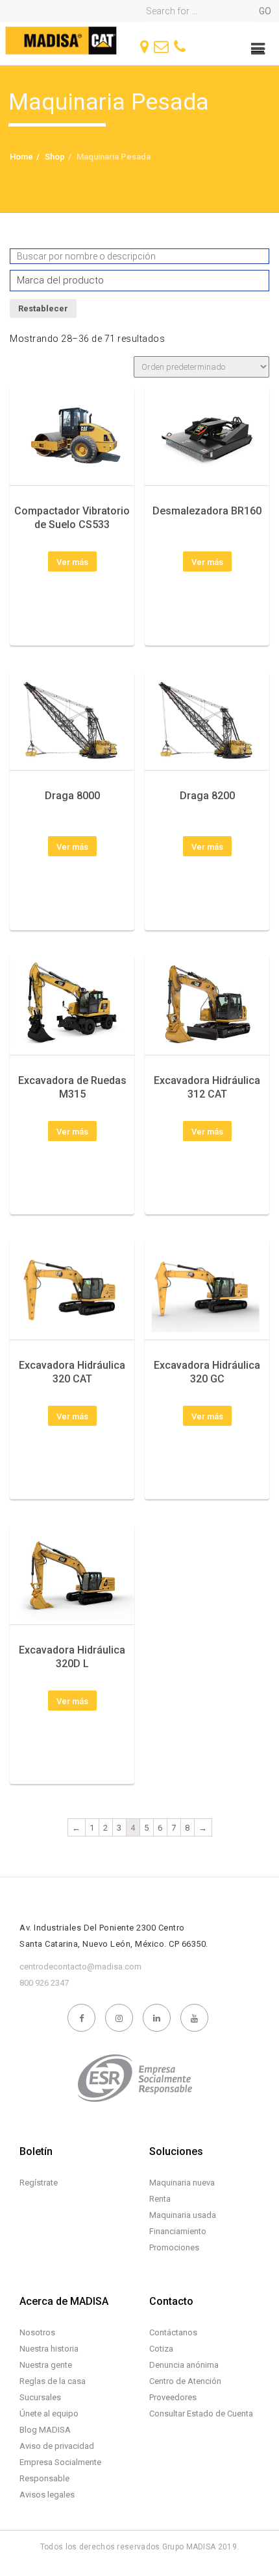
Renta (160, 2199)
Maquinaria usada (183, 2215)
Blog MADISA (45, 2430)
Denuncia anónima (184, 2365)
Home (21, 157)
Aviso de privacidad (57, 2446)
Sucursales (40, 2397)
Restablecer (43, 308)
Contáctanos (173, 2332)
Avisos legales (47, 2495)
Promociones (174, 2247)
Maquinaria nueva (182, 2183)
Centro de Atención (185, 2381)
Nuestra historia (49, 2349)
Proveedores (173, 2397)
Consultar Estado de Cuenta (201, 2413)
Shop (55, 157)
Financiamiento (178, 2231)
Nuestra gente (46, 2365)
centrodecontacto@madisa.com (80, 1967)
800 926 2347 (44, 1983)
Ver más (72, 562)
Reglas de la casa (53, 2381)
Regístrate (39, 2183)
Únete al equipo (49, 2413)
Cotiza (161, 2349)
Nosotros (37, 2332)
